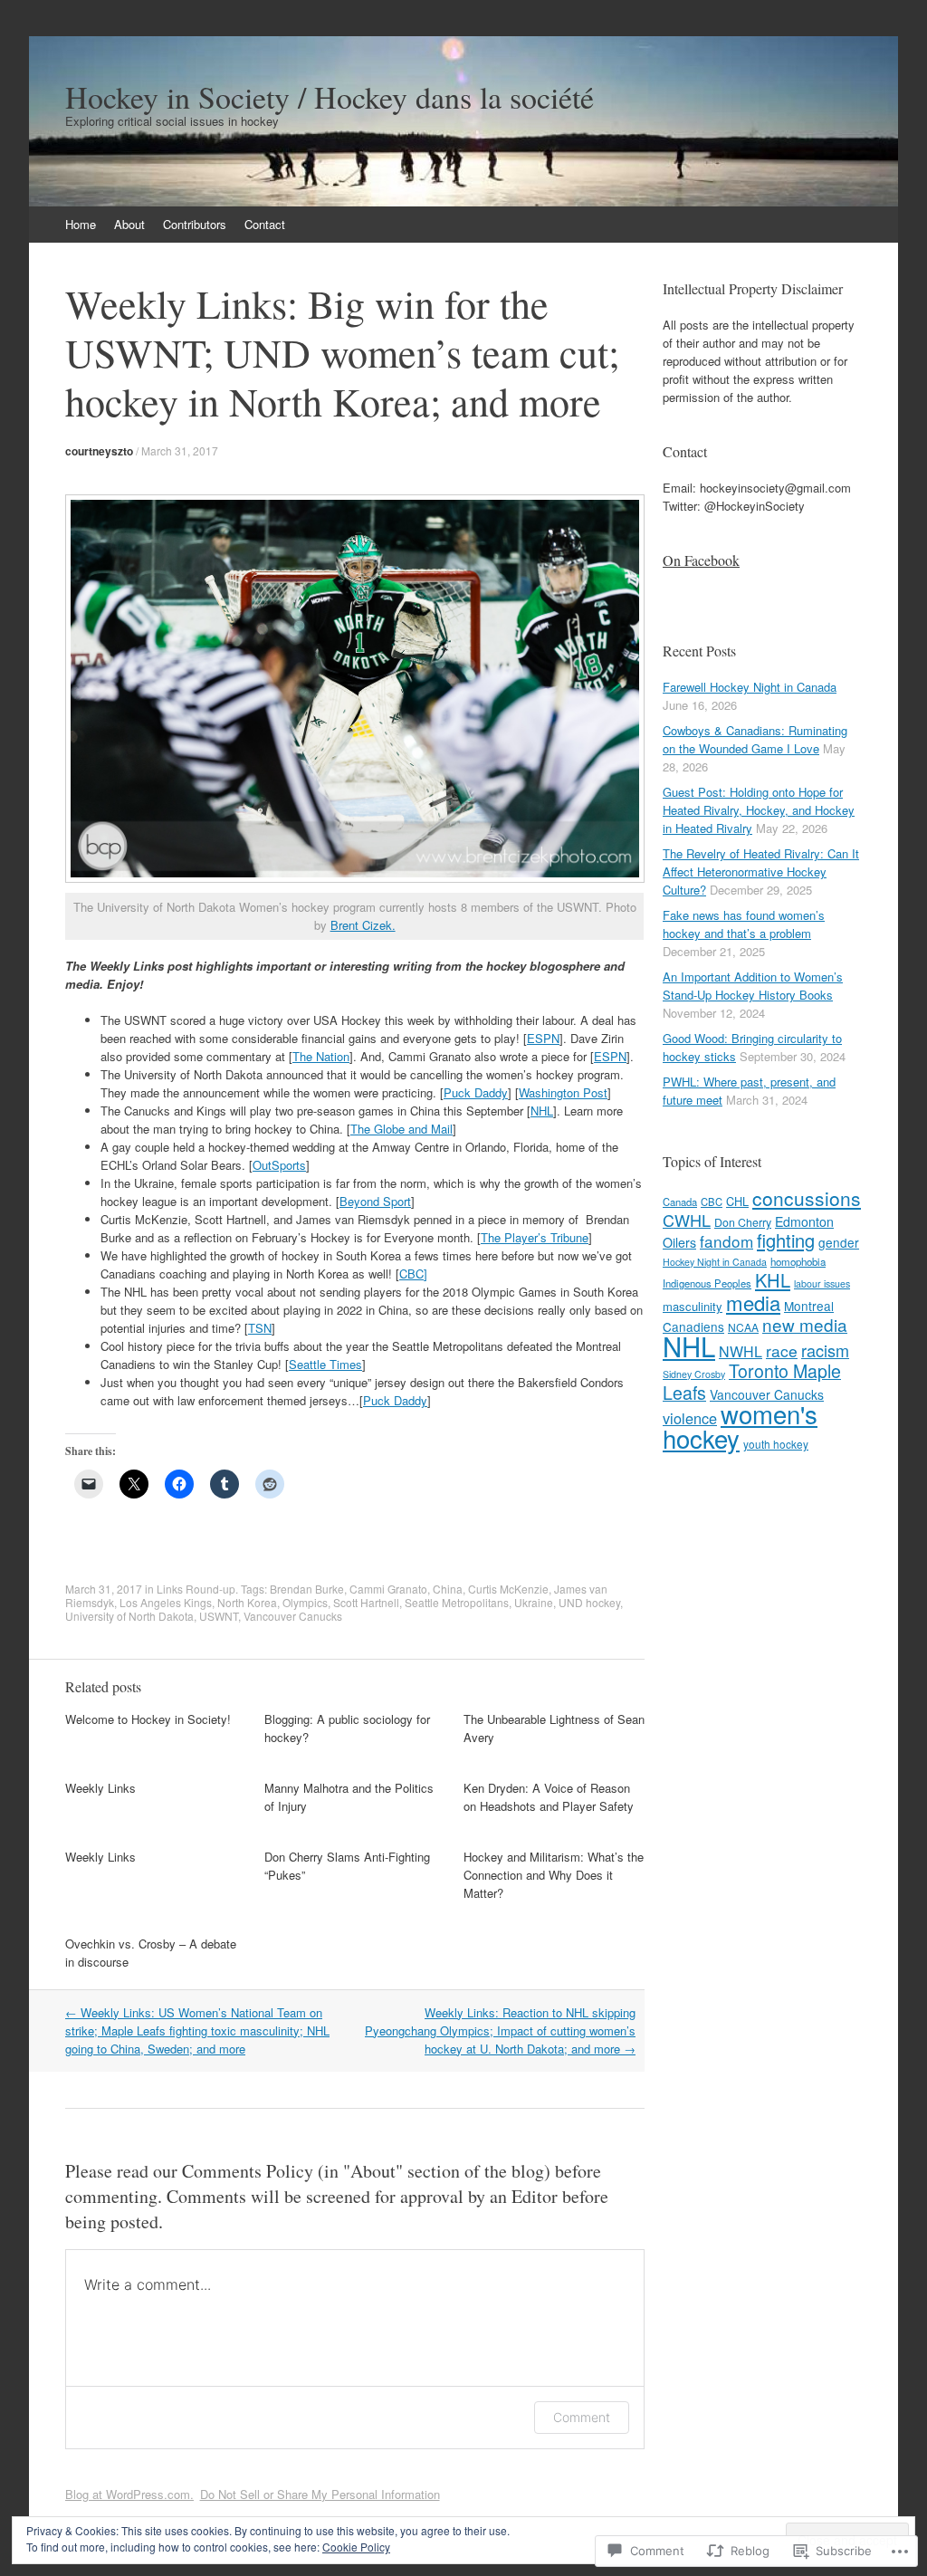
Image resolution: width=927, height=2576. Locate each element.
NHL (542, 1111)
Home (81, 224)
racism (825, 1350)
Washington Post (563, 1092)
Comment (582, 2417)
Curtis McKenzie (508, 1589)
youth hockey (776, 1444)
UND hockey (589, 1602)
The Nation (321, 1056)
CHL (737, 1201)
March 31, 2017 (180, 450)
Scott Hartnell (366, 1602)
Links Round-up (196, 1589)
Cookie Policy (356, 2547)
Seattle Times (325, 1364)
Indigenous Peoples (707, 1283)
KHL (773, 1280)
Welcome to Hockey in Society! (148, 1719)
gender (839, 1242)
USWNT (219, 1616)
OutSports (279, 1165)
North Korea (247, 1602)
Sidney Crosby (694, 1374)
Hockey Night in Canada (715, 1262)
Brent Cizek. (363, 925)
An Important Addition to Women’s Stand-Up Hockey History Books (753, 986)
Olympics (305, 1602)
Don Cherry (743, 1222)
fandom (726, 1241)
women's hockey (740, 1426)
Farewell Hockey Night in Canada (750, 687)
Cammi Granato (388, 1589)
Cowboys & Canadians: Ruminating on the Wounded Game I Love (755, 739)
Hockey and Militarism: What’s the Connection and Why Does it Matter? (554, 1875)
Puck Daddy (476, 1092)
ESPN (543, 1038)
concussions (807, 1198)
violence (690, 1418)
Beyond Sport (375, 1201)
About (129, 224)
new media (805, 1324)
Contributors (195, 224)
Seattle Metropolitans (457, 1602)
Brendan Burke (307, 1589)
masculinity (693, 1306)
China (448, 1589)
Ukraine (534, 1602)
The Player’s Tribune (535, 1237)
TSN (260, 1328)
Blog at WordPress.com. (129, 2494)
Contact (265, 224)
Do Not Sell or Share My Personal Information (320, 2494)
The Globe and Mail (401, 1129)
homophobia (798, 1261)
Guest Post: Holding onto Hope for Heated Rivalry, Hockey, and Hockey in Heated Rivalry (759, 810)
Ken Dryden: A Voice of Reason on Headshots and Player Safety (549, 1797)
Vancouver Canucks (293, 1616)
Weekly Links (100, 1788)
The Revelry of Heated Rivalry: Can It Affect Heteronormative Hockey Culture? (761, 871)
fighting (786, 1240)
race (782, 1350)
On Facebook (701, 560)
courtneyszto (99, 451)
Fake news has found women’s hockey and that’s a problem (744, 924)
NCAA (743, 1327)
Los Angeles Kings (166, 1602)
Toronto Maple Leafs (752, 1382)
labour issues (822, 1283)
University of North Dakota (129, 1616)
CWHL (687, 1220)
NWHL (741, 1351)
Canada (680, 1202)
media (753, 1302)
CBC (712, 1202)
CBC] (413, 1274)
